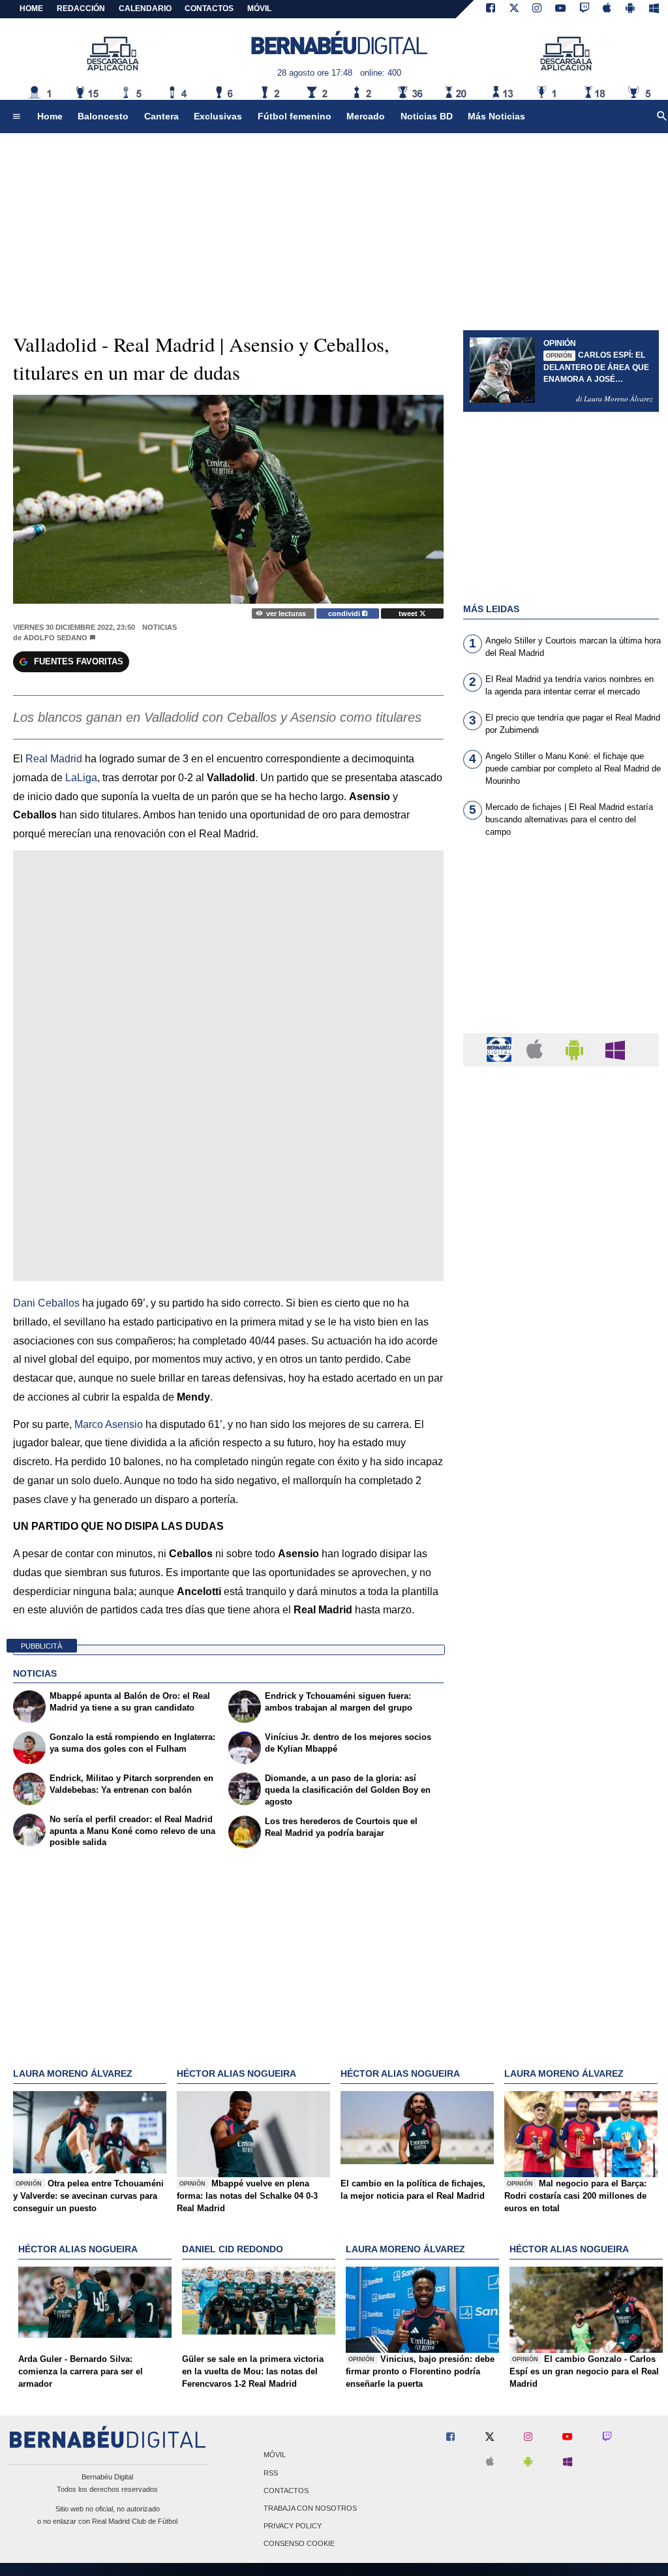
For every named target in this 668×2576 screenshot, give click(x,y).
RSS (271, 2473)
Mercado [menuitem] (366, 116)
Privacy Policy (293, 2526)
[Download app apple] (608, 9)
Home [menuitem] (50, 116)
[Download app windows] (654, 9)
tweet (409, 613)
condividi (345, 613)
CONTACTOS (209, 8)
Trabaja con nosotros (310, 2509)
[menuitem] (16, 117)
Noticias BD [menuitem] (427, 116)
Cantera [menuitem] (161, 116)
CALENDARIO (145, 8)
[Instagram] (537, 9)
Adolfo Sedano (55, 638)
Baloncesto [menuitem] (103, 116)
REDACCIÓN (81, 8)
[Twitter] (514, 9)
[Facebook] (491, 9)
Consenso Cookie (299, 2544)
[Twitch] (584, 9)
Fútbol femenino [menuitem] (295, 116)
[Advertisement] (561, 943)
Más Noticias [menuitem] (496, 116)
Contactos (286, 2491)
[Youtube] (560, 9)
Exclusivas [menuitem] (218, 116)
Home (31, 8)
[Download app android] (630, 9)
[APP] (501, 1049)
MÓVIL (259, 8)
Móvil (275, 2455)
